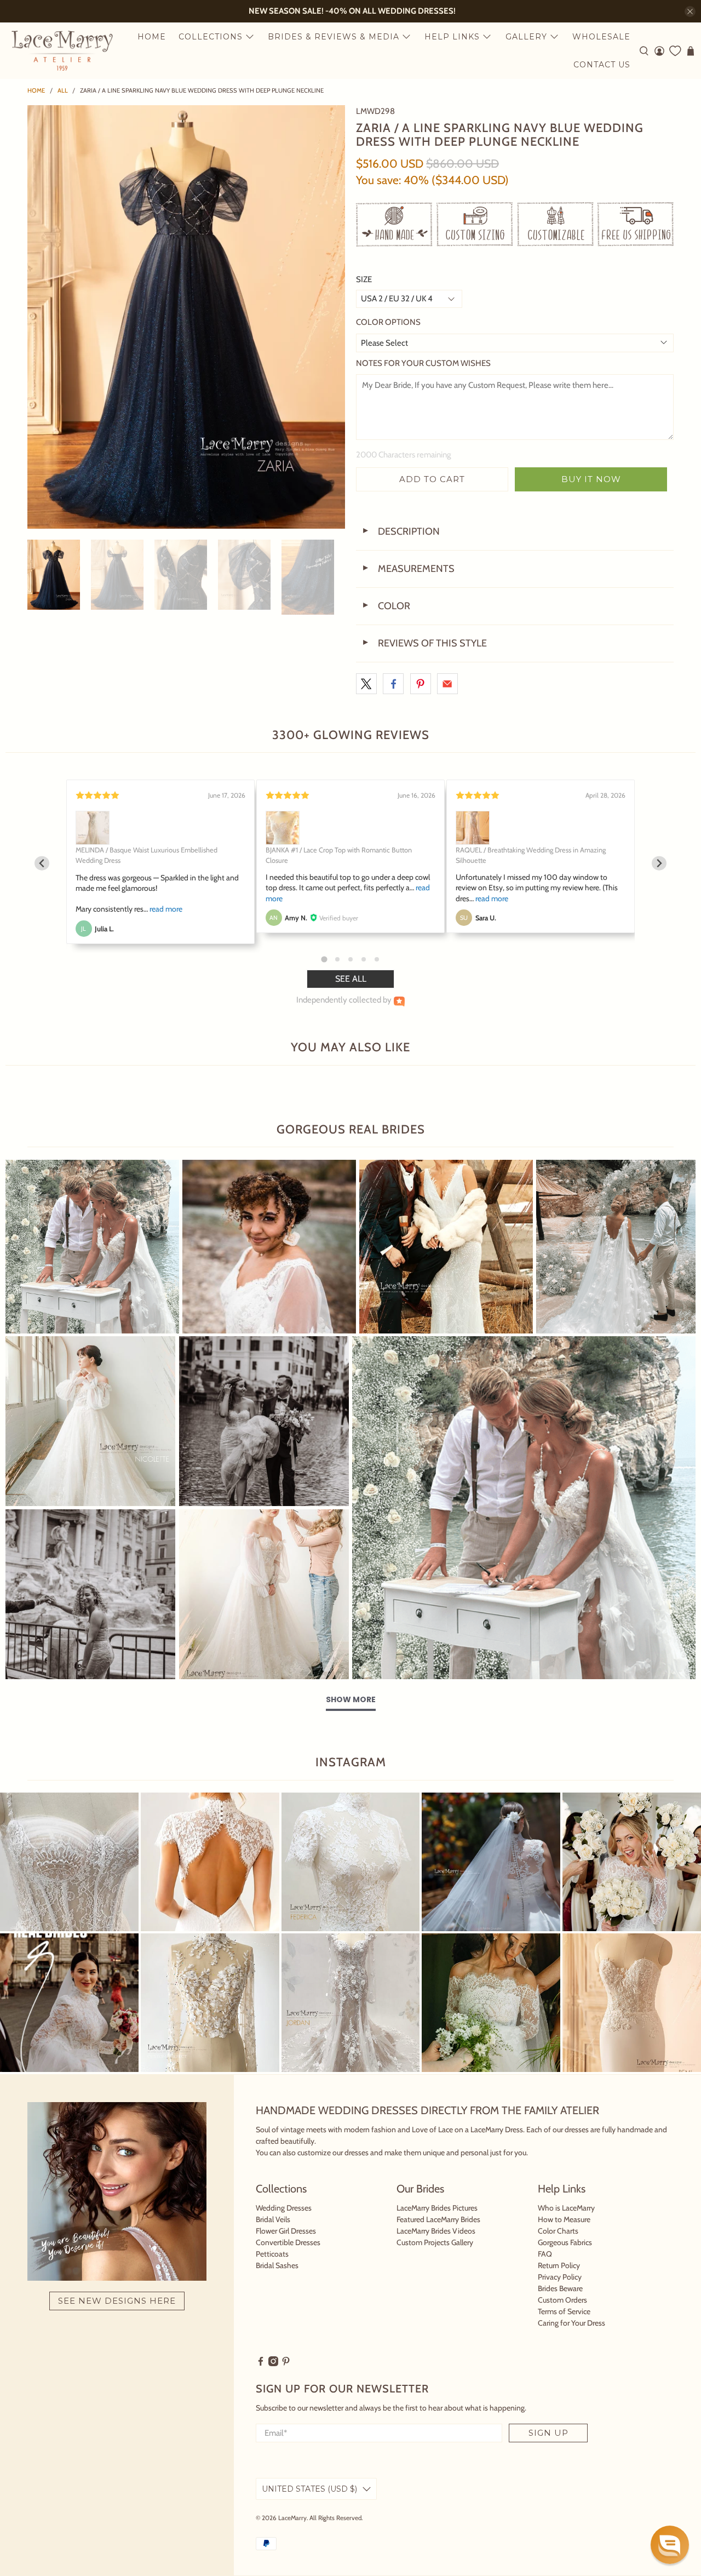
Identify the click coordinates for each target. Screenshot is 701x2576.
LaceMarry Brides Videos (436, 2231)
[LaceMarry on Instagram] (273, 2363)
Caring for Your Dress (571, 2323)
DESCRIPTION (401, 531)
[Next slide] (659, 863)
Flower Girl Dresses (286, 2231)
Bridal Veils (273, 2219)
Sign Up (548, 2433)
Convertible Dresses (288, 2242)
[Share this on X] (366, 684)
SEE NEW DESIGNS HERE (117, 2301)
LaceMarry (292, 2518)
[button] (670, 2545)
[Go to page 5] (377, 959)
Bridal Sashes (277, 2265)
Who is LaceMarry (566, 2208)
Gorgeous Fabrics (565, 2242)
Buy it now (591, 479)
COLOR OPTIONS (388, 322)
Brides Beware (560, 2288)
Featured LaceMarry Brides (438, 2219)
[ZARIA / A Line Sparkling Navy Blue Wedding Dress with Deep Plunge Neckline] (186, 317)
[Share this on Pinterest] (421, 684)
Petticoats (272, 2254)
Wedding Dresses (284, 2208)
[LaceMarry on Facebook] (261, 2363)
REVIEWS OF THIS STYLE (424, 643)
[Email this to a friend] (447, 684)
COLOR (386, 606)
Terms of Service (564, 2311)
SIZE (364, 279)
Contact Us (602, 65)
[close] (690, 12)
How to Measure (564, 2219)
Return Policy (559, 2265)
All (63, 91)
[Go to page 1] (324, 959)
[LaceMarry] (62, 51)
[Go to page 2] (337, 959)
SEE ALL (351, 979)
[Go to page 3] (350, 959)
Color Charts (558, 2231)
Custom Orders (562, 2300)
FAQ (545, 2254)
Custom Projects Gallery (435, 2242)
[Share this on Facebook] (393, 684)
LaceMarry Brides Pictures (437, 2208)
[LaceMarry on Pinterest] (286, 2363)
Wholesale (601, 37)
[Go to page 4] (364, 959)
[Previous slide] (42, 863)
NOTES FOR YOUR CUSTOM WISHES (423, 363)
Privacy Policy (560, 2277)
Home (152, 37)
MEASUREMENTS (408, 569)
